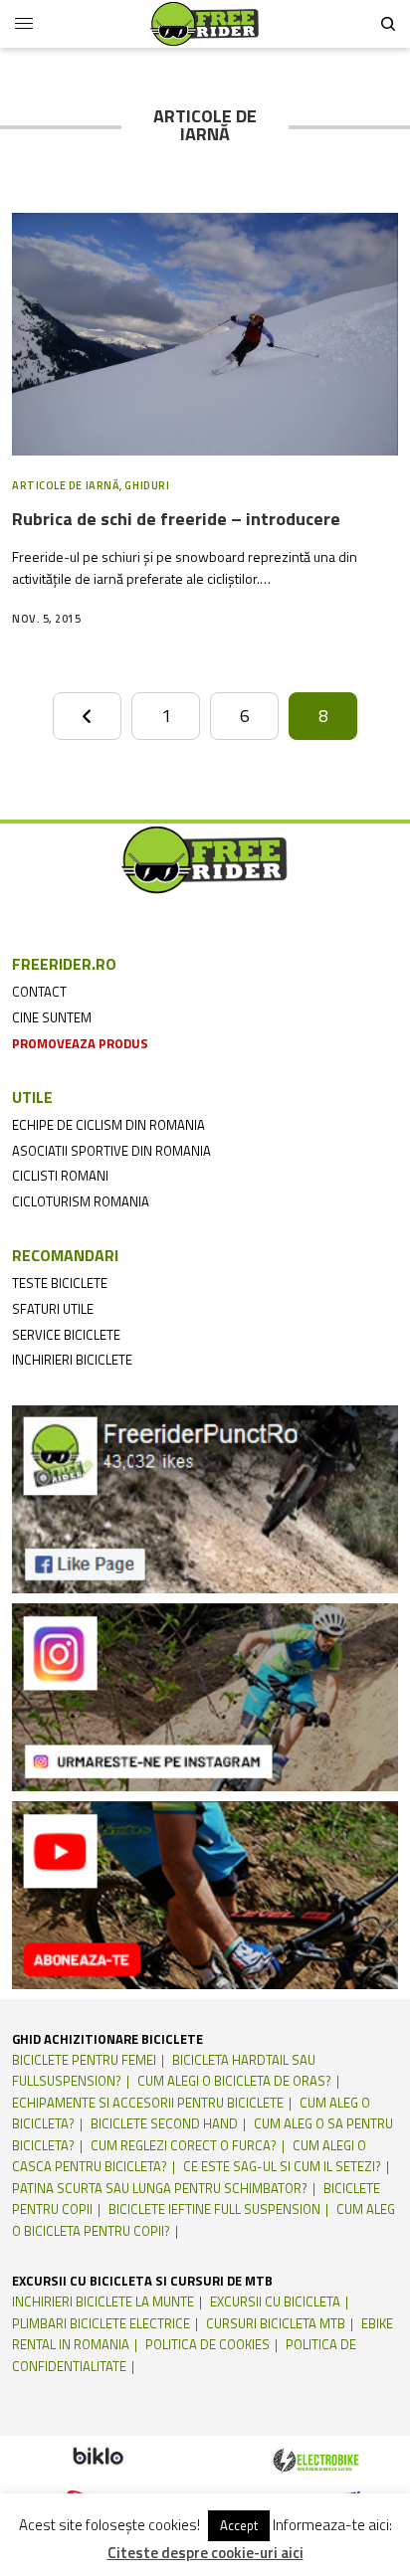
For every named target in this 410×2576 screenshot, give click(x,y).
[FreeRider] (205, 24)
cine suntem (52, 1017)
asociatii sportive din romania (111, 1151)
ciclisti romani (60, 1176)
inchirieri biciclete (72, 1360)
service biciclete (66, 1335)
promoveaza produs (80, 1043)
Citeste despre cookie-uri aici (205, 2553)
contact (39, 992)
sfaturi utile (53, 1309)
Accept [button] (239, 2525)
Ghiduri (147, 485)
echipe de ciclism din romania (108, 1125)
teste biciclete (60, 1283)
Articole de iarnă (66, 485)
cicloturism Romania (81, 1201)
